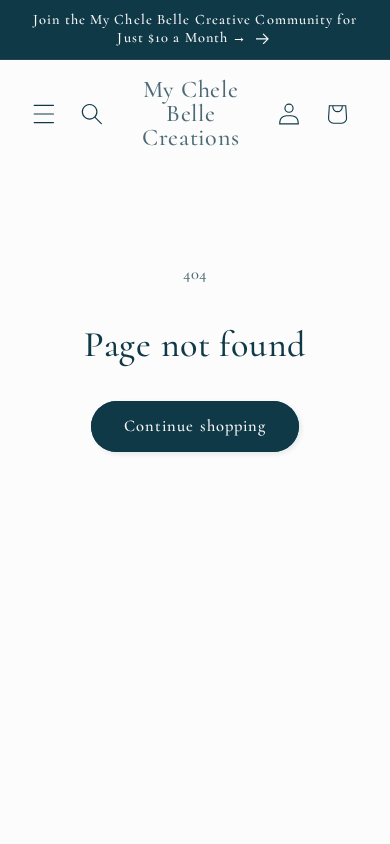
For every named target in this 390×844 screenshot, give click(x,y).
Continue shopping (195, 426)
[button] (44, 114)
